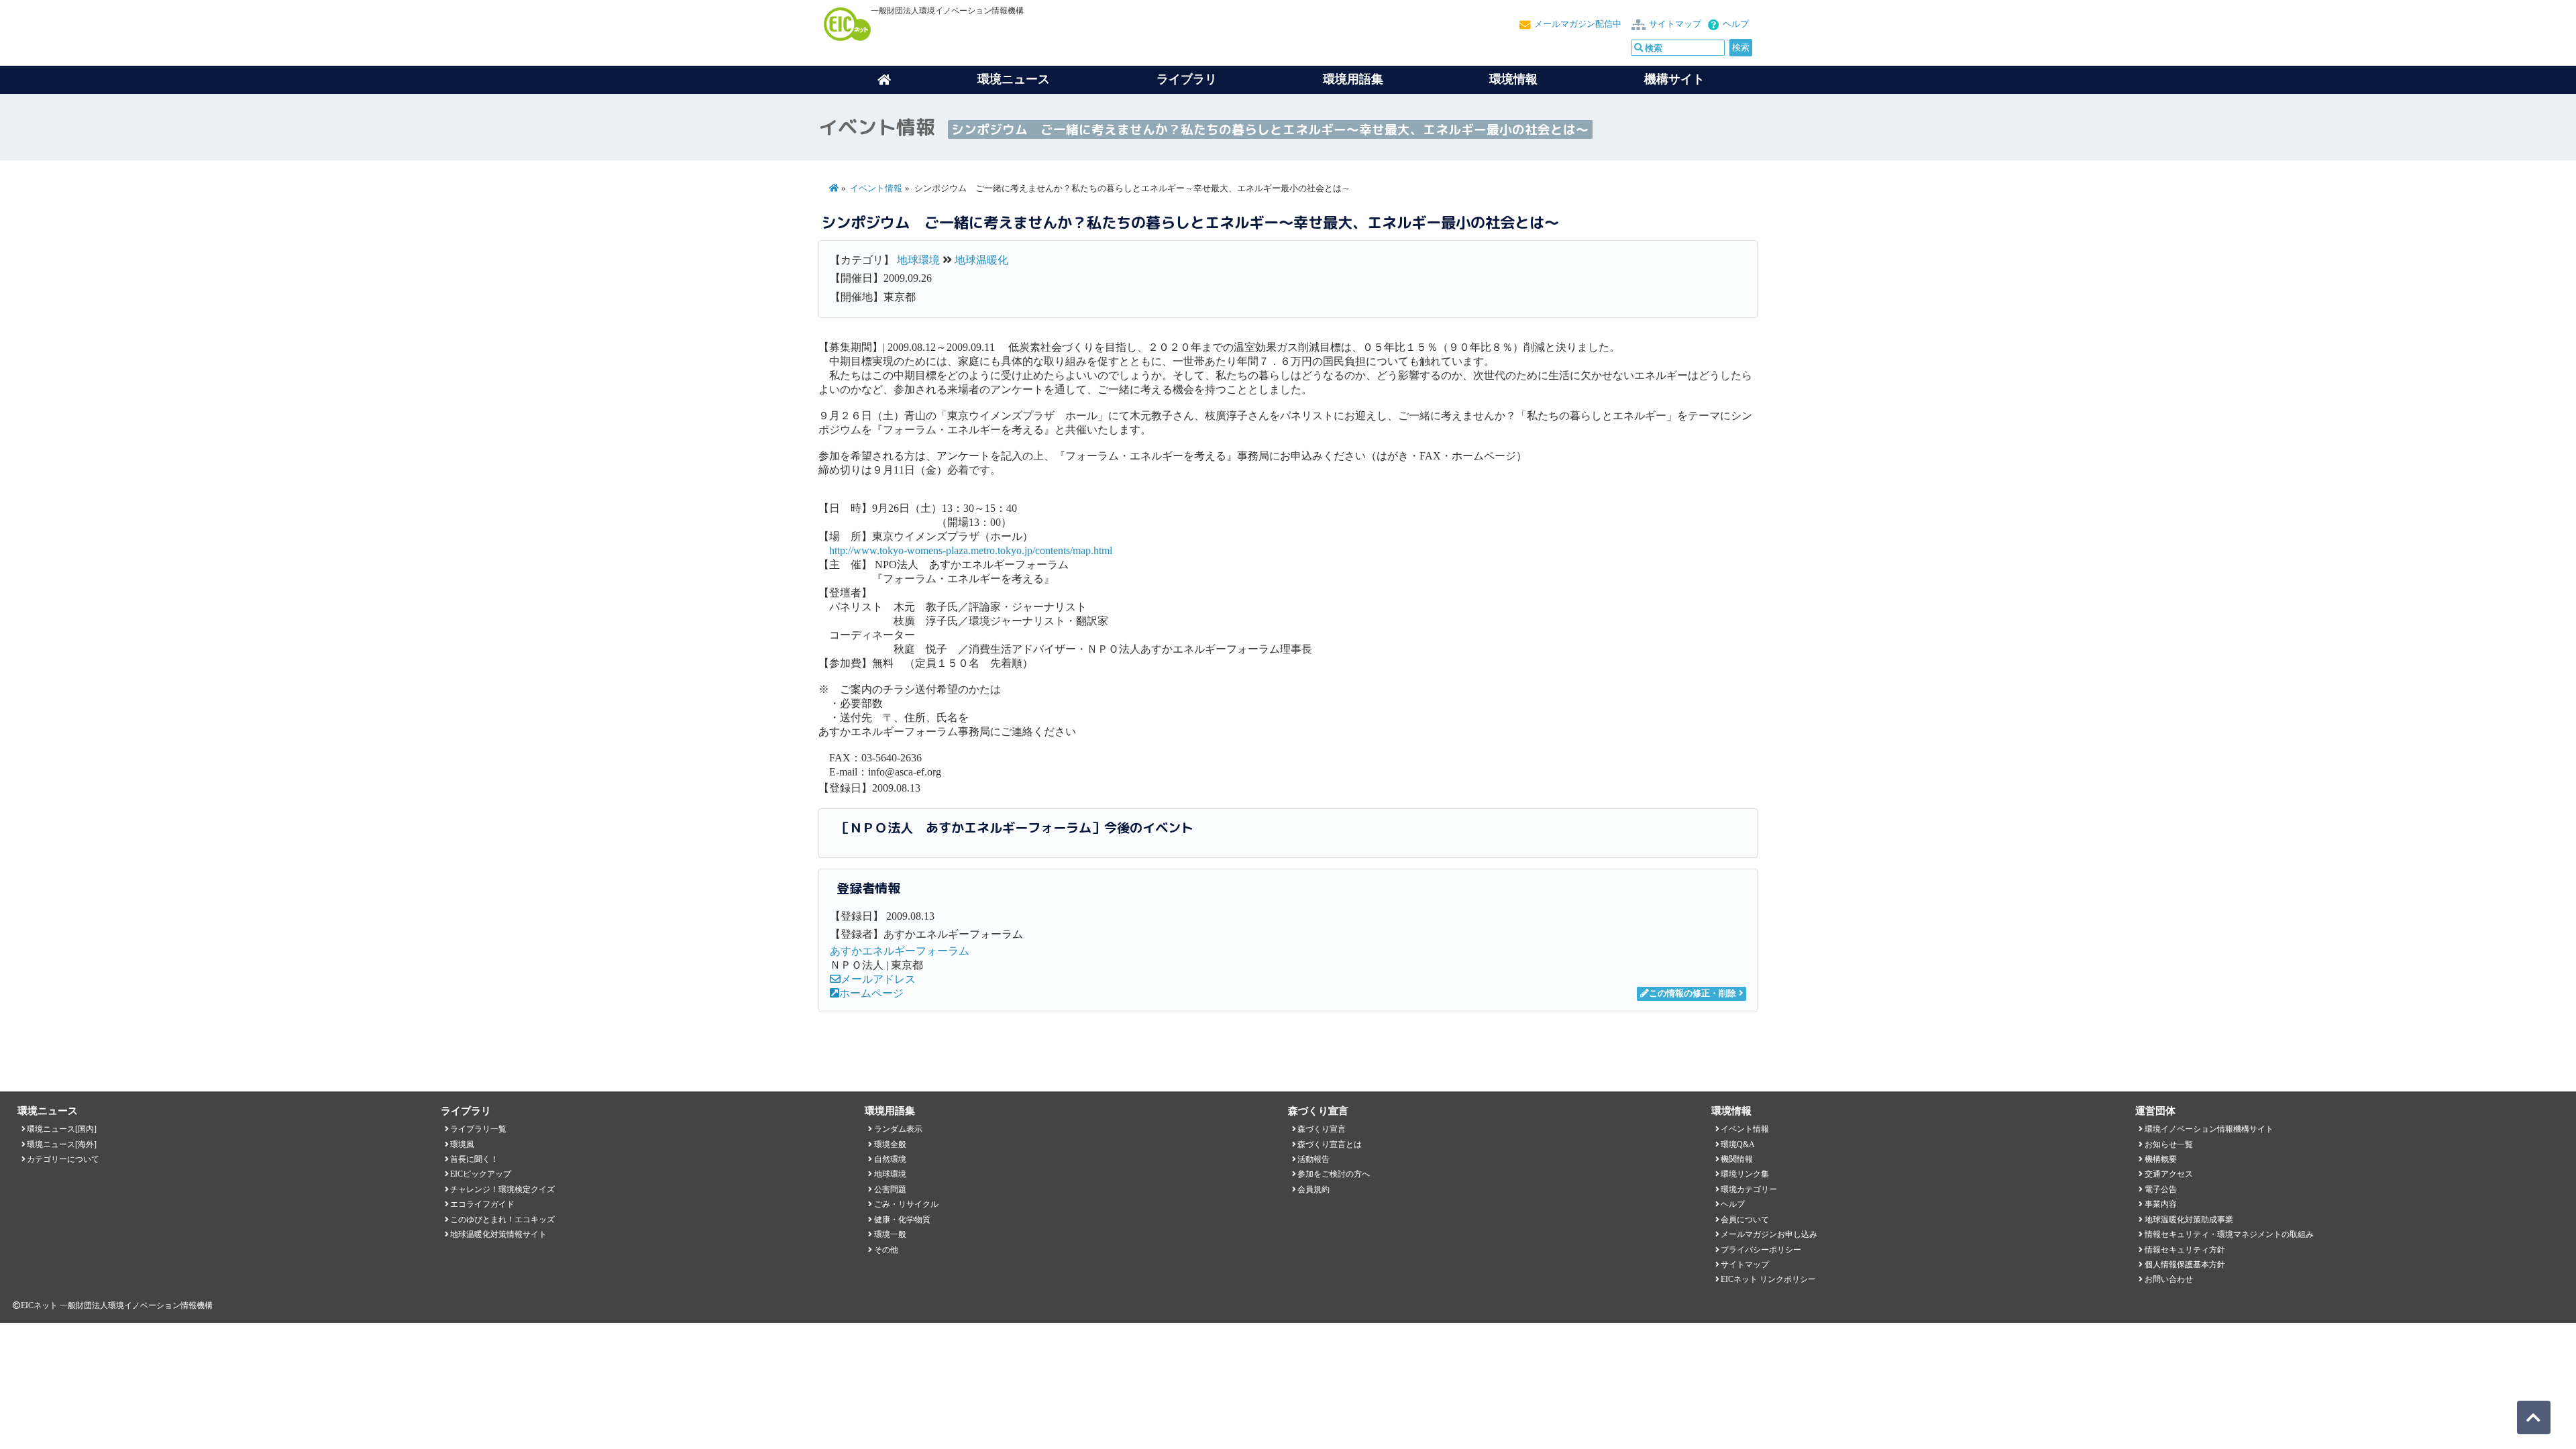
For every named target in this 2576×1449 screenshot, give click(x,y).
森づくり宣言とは (1330, 1144)
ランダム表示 (898, 1129)
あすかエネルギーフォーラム (900, 951)
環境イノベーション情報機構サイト (2209, 1129)
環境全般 (890, 1144)
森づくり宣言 (1322, 1129)
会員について (1745, 1220)
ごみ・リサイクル (906, 1204)
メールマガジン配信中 (1578, 24)
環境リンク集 (1745, 1174)
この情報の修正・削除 (1693, 994)
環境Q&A (1738, 1144)
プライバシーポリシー (1761, 1250)
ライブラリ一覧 (478, 1129)
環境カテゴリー (1749, 1189)
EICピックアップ (481, 1174)
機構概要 (2161, 1159)
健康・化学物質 (902, 1220)
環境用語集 (1353, 79)
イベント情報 (876, 189)
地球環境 (918, 260)
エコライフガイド (482, 1204)
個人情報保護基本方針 (2185, 1265)
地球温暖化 (981, 260)
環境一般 (890, 1234)
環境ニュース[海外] (62, 1144)
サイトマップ (1675, 24)
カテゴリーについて (63, 1159)
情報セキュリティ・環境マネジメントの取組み (2229, 1234)
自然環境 (890, 1159)
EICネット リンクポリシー (1768, 1279)
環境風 (462, 1144)
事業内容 (2161, 1204)
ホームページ (871, 993)
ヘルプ (1736, 24)
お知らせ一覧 (2169, 1144)
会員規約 (1313, 1189)
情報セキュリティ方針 (2185, 1250)
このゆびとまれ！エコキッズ (502, 1220)
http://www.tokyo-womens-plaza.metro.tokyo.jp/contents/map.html (971, 550)
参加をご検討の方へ (1334, 1174)
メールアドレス (878, 979)
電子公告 (2161, 1189)
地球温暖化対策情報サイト (498, 1234)
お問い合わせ (2169, 1279)
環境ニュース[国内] (62, 1129)
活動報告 (1313, 1159)
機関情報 (1737, 1159)
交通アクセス (2169, 1174)
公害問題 (890, 1189)
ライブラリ (1187, 79)
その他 (886, 1250)
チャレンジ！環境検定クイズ (502, 1189)
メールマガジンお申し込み (1769, 1234)
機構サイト (1674, 79)
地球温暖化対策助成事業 (2189, 1220)
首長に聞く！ (474, 1159)
